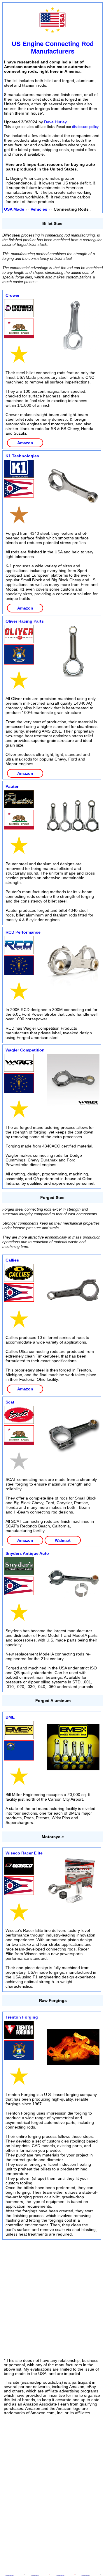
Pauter (12, 786)
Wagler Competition (25, 1050)
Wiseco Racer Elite (24, 1853)
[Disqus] (52, 2492)
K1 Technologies (22, 456)
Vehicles (39, 209)
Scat (10, 1402)
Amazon (25, 443)
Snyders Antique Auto (27, 1553)
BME (10, 1717)
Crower (13, 295)
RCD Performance (23, 932)
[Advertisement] (52, 2296)
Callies (12, 1260)
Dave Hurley (55, 122)
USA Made (14, 209)
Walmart (63, 1540)
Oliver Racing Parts (25, 621)
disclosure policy (85, 127)
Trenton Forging (22, 2017)
